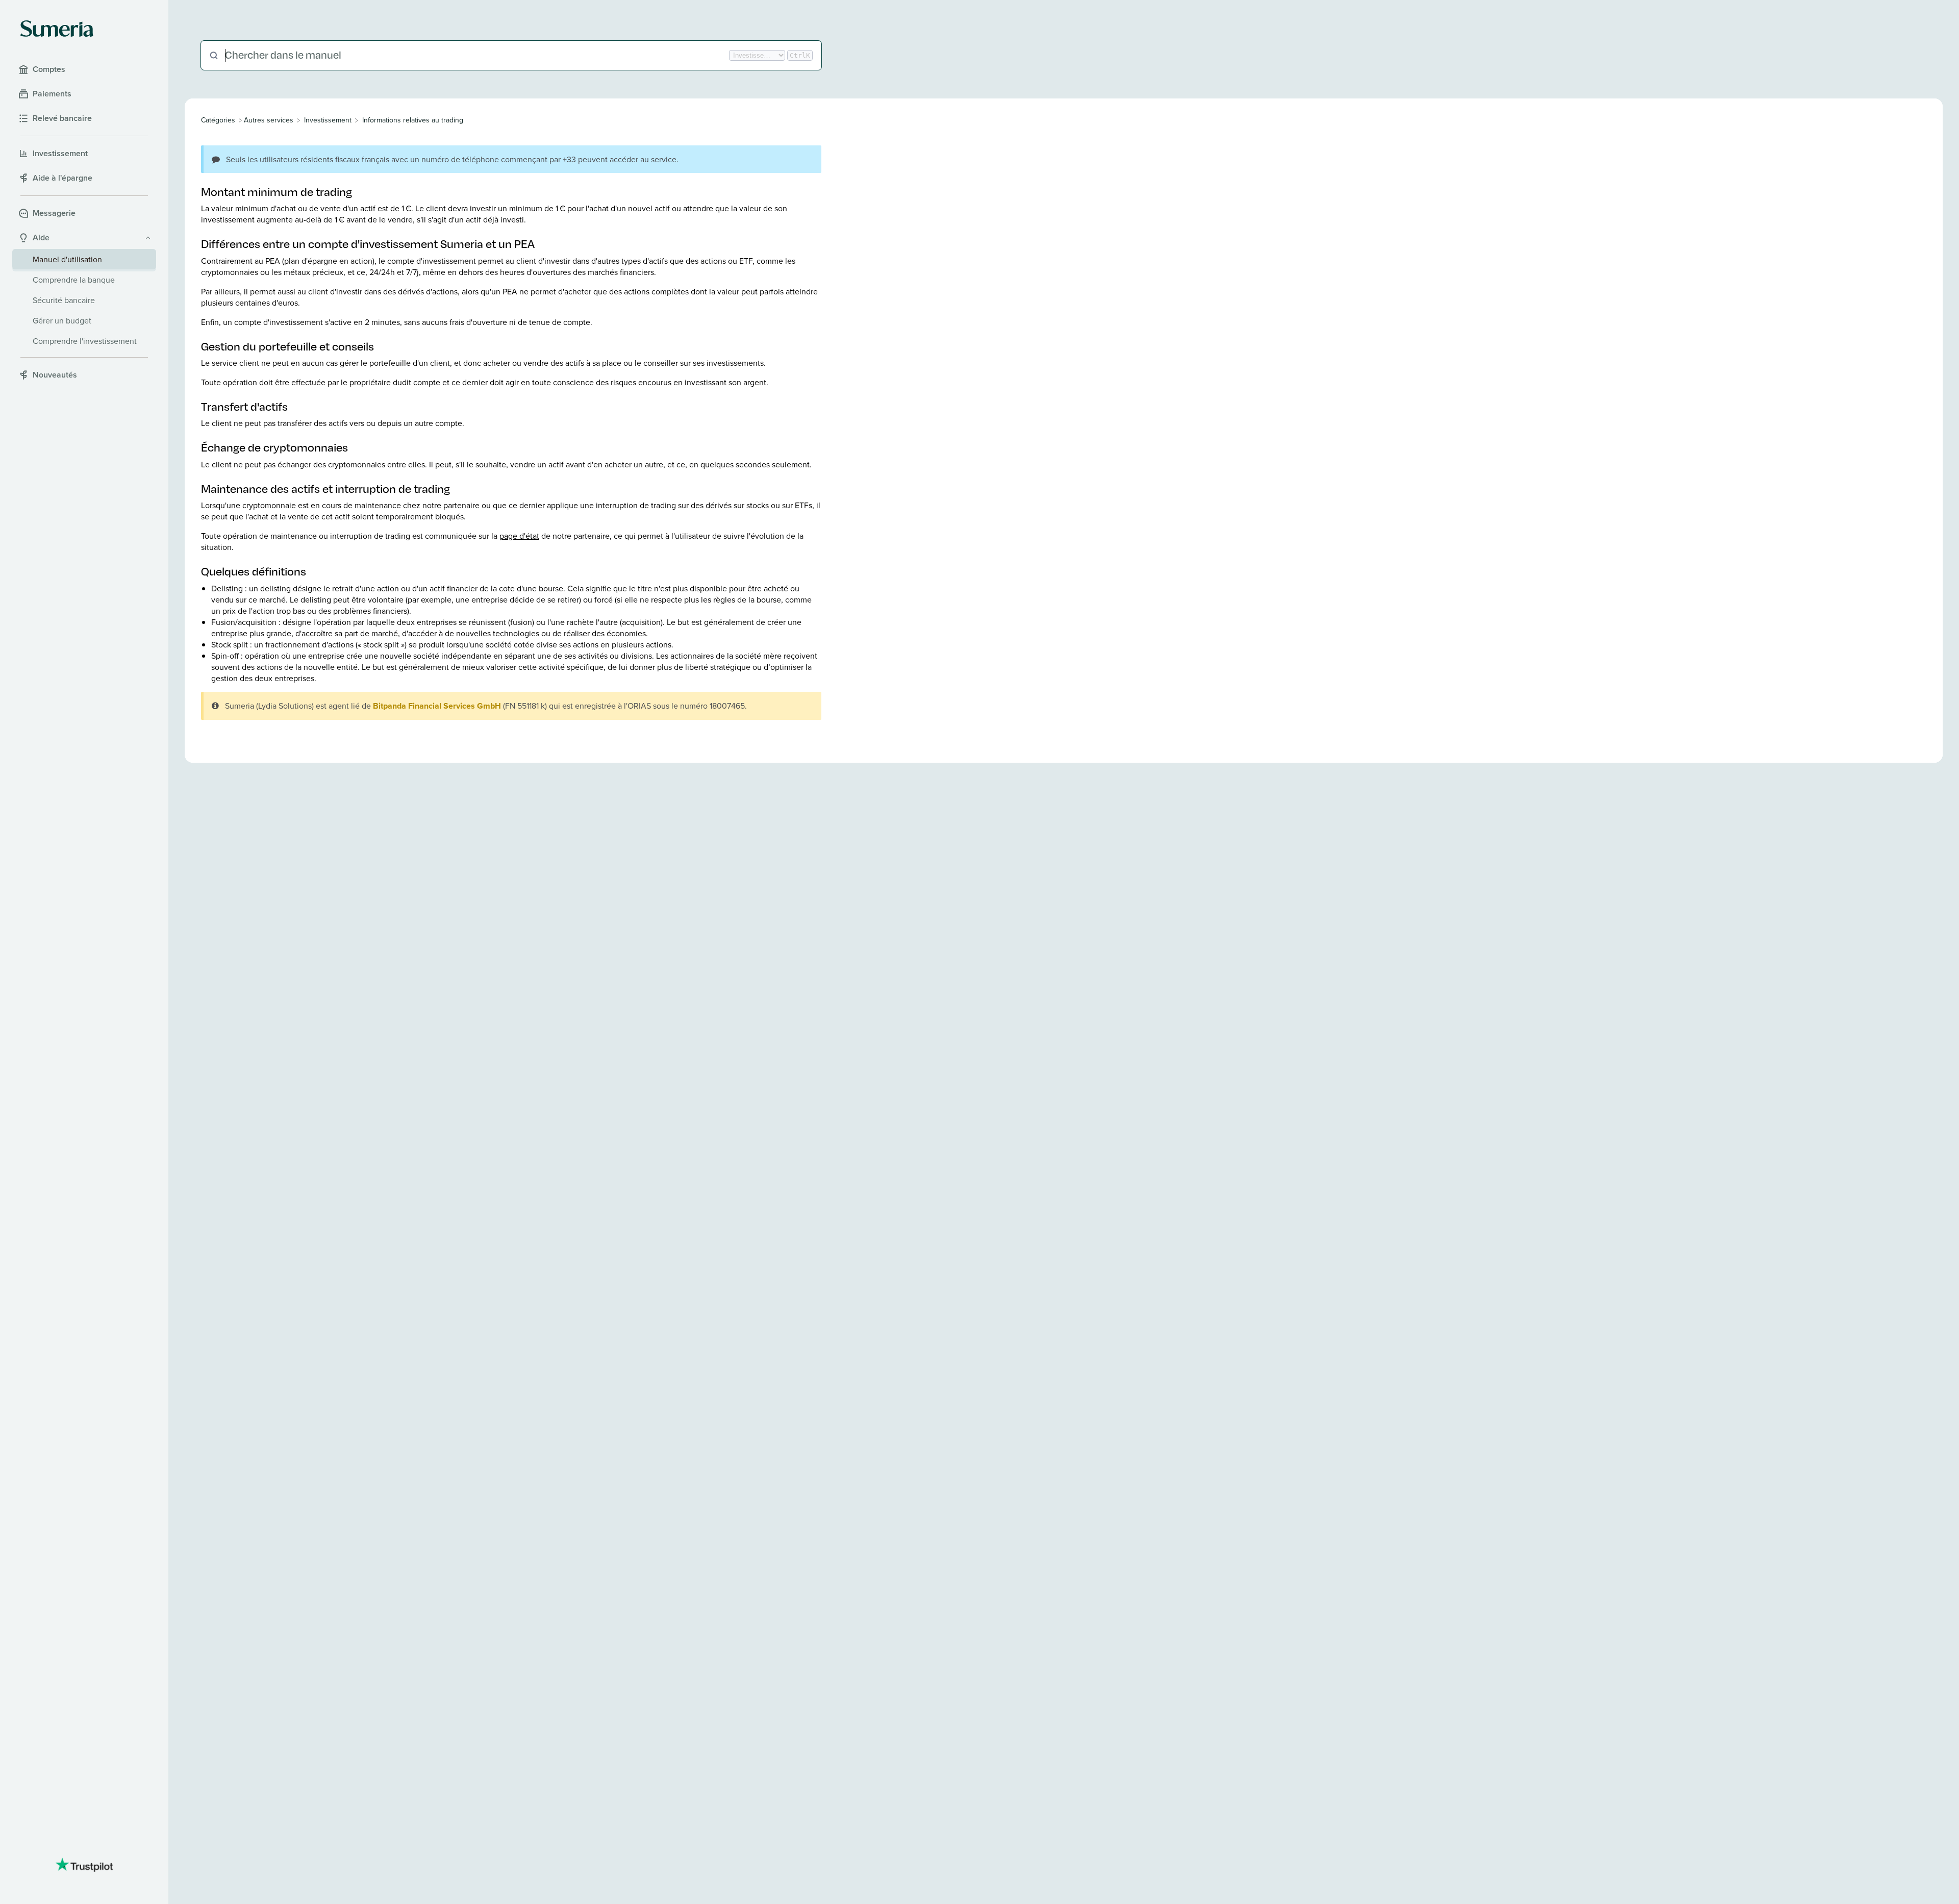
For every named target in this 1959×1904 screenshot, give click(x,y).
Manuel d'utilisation (67, 259)
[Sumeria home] (57, 29)
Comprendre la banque (74, 280)
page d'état (519, 536)
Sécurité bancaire (64, 300)
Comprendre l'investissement (85, 341)
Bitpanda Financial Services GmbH (437, 706)
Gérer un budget (62, 320)
